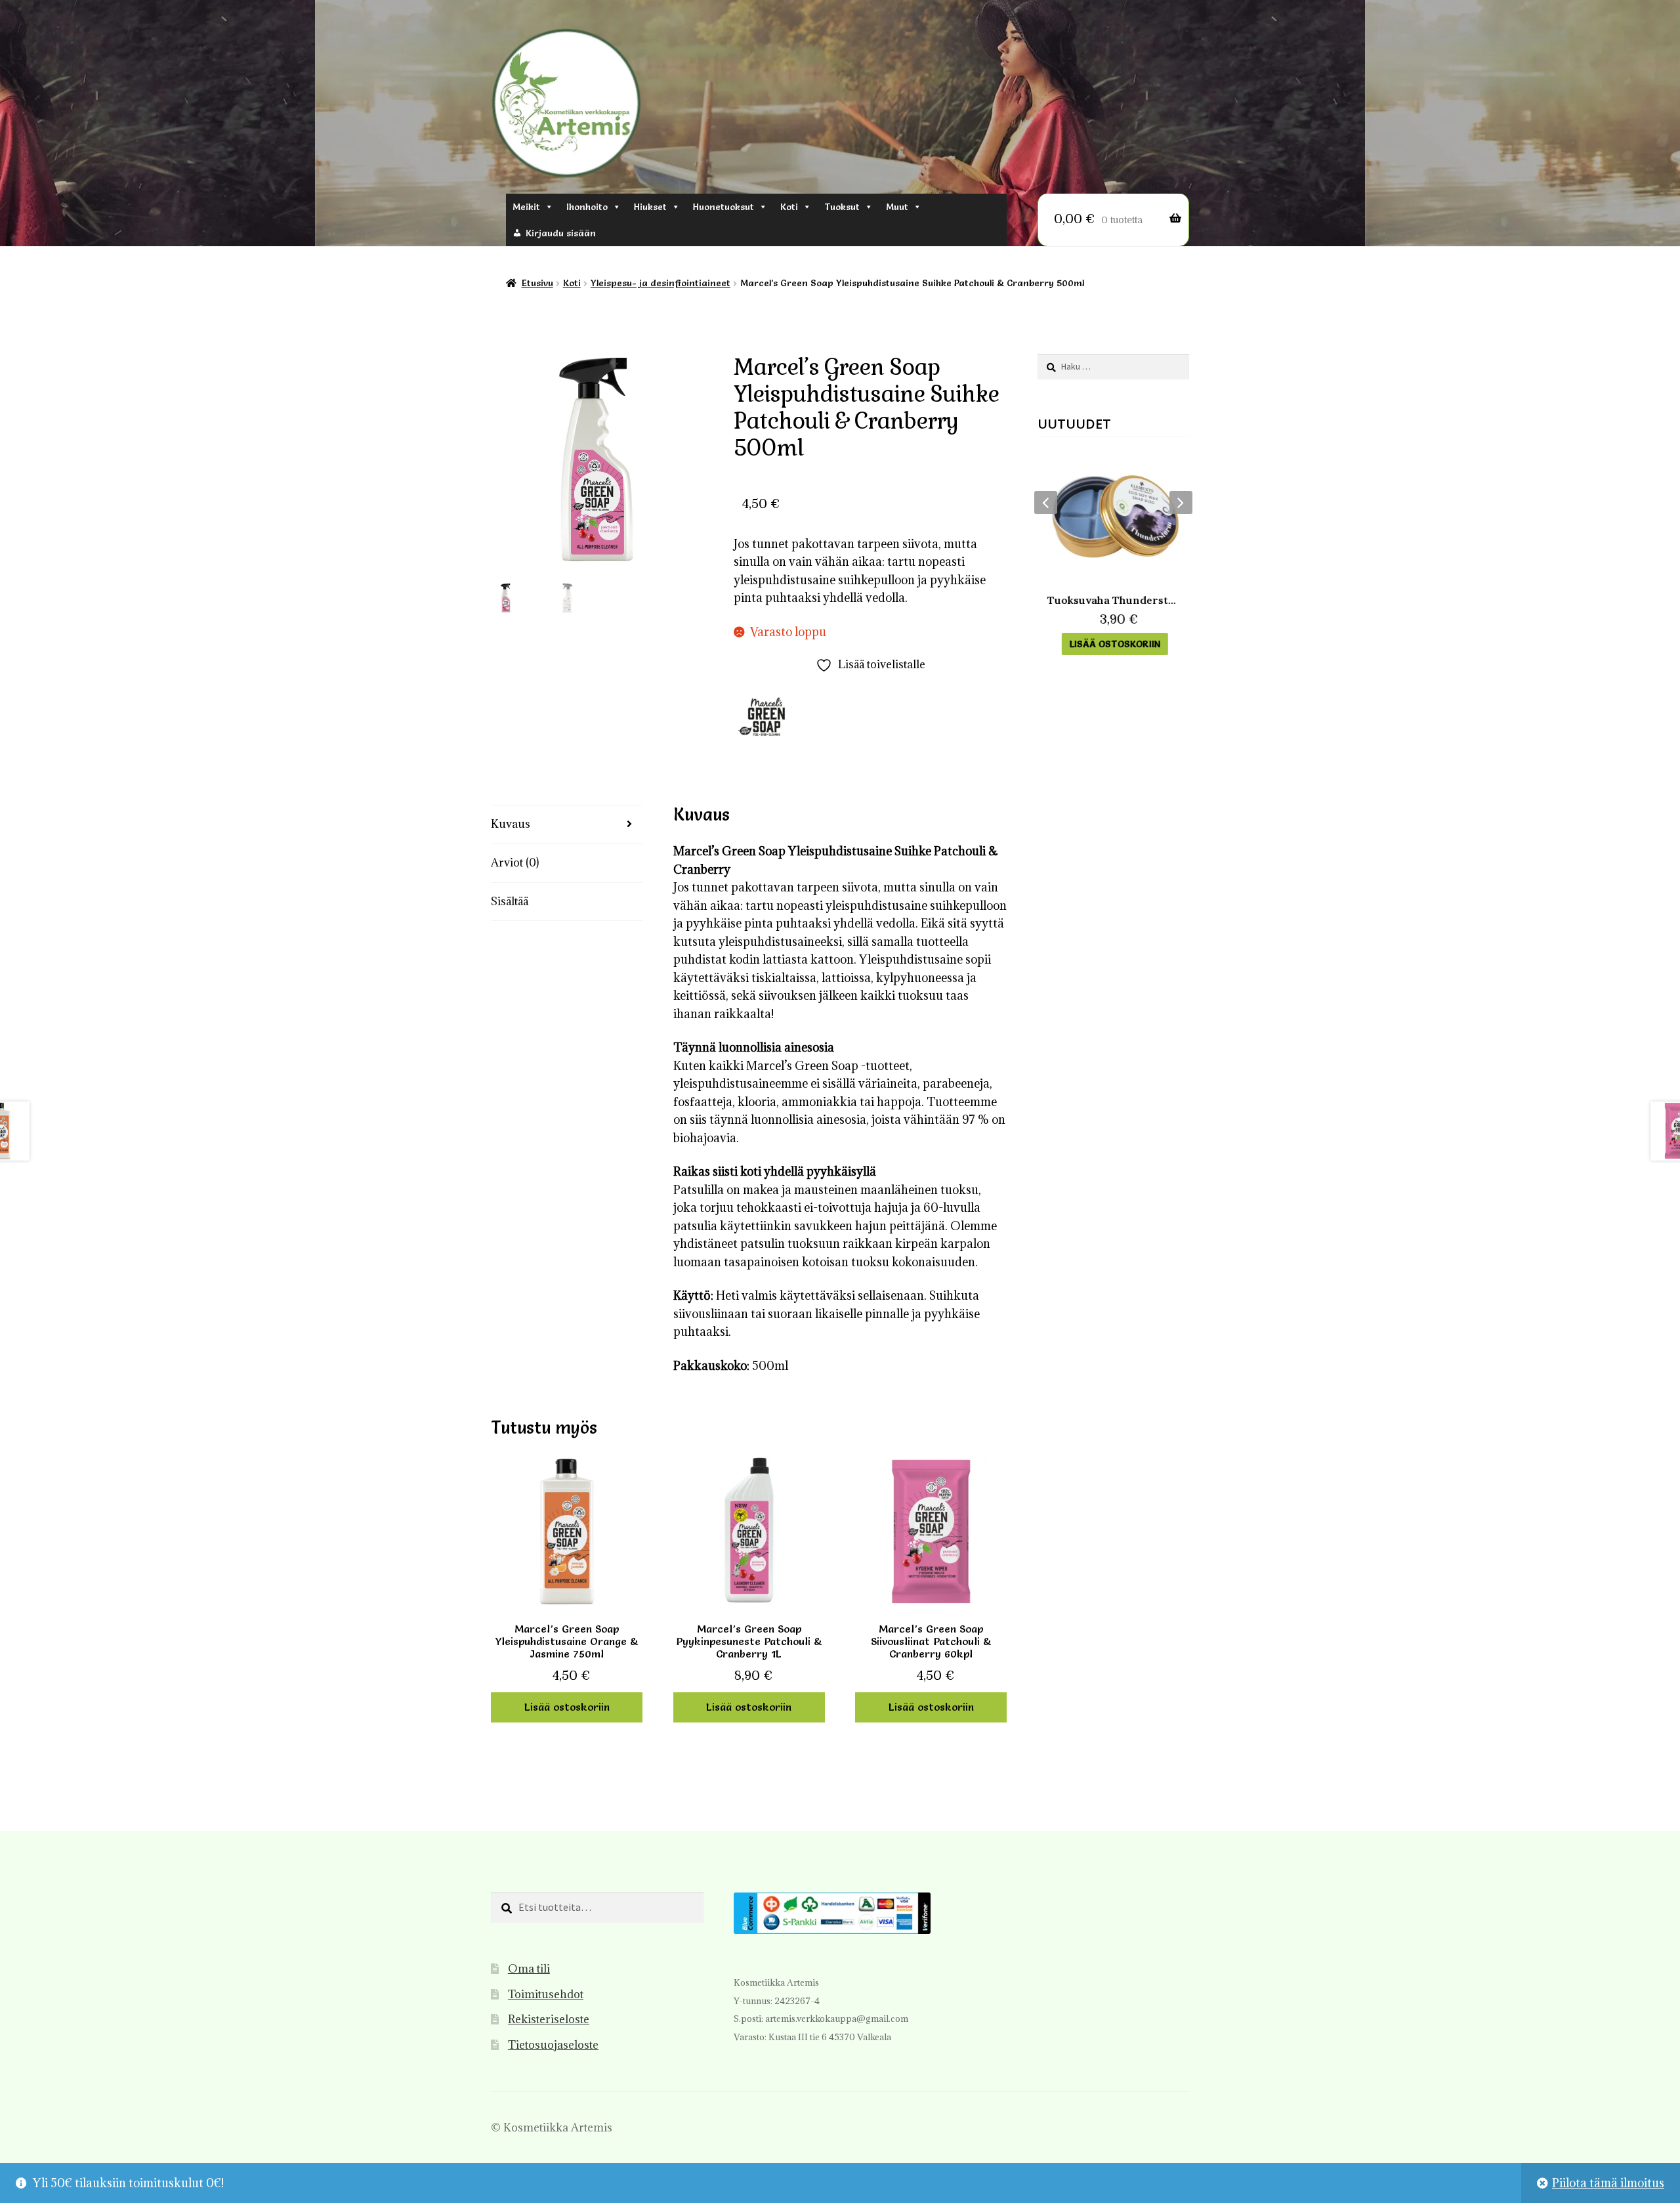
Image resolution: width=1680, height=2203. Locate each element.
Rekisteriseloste (549, 2019)
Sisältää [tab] (510, 901)
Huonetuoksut (724, 207)
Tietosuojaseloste (553, 2045)
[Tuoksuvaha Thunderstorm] (1113, 516)
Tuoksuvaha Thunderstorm (1113, 600)
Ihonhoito (587, 207)
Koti (789, 207)
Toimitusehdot (546, 1994)
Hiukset (650, 207)
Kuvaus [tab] (511, 824)
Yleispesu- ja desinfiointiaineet (661, 283)
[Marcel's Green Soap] (766, 717)
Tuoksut (842, 207)
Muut (897, 207)
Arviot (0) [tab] (515, 863)
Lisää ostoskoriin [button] (567, 1707)
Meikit (526, 207)
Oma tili (529, 1969)
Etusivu (537, 283)
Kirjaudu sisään (561, 233)
